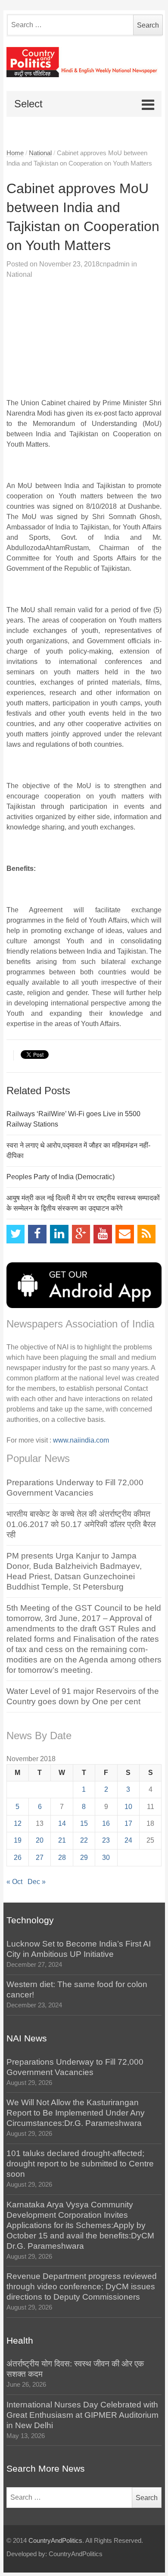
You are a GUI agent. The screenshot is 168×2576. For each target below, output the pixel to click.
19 (18, 1840)
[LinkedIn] (59, 1234)
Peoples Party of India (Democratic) (61, 1177)
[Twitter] (16, 1234)
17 (128, 1823)
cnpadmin (115, 264)
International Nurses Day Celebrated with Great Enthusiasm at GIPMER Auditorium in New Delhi (82, 2415)
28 (62, 1858)
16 (106, 1823)
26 (18, 1858)
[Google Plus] (81, 1234)
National (40, 153)
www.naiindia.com (81, 1440)
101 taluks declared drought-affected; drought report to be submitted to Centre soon (80, 2164)
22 (84, 1840)
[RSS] (147, 1234)
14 (62, 1823)
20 (40, 1840)
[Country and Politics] (84, 62)
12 (18, 1823)
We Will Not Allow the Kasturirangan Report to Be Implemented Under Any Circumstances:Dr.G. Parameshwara (76, 2113)
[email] (125, 1234)
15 (84, 1823)
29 (84, 1858)
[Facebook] (37, 1234)
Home (15, 153)
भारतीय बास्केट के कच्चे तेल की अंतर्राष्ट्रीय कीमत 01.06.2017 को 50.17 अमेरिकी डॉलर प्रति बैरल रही (81, 1524)
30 (106, 1858)
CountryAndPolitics (55, 2541)
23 (106, 1840)
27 (40, 1858)
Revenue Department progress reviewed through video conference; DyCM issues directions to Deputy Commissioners (82, 2286)
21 (62, 1840)
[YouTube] (103, 1234)
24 (128, 1840)
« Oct (14, 1882)
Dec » (37, 1882)
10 (128, 1807)
